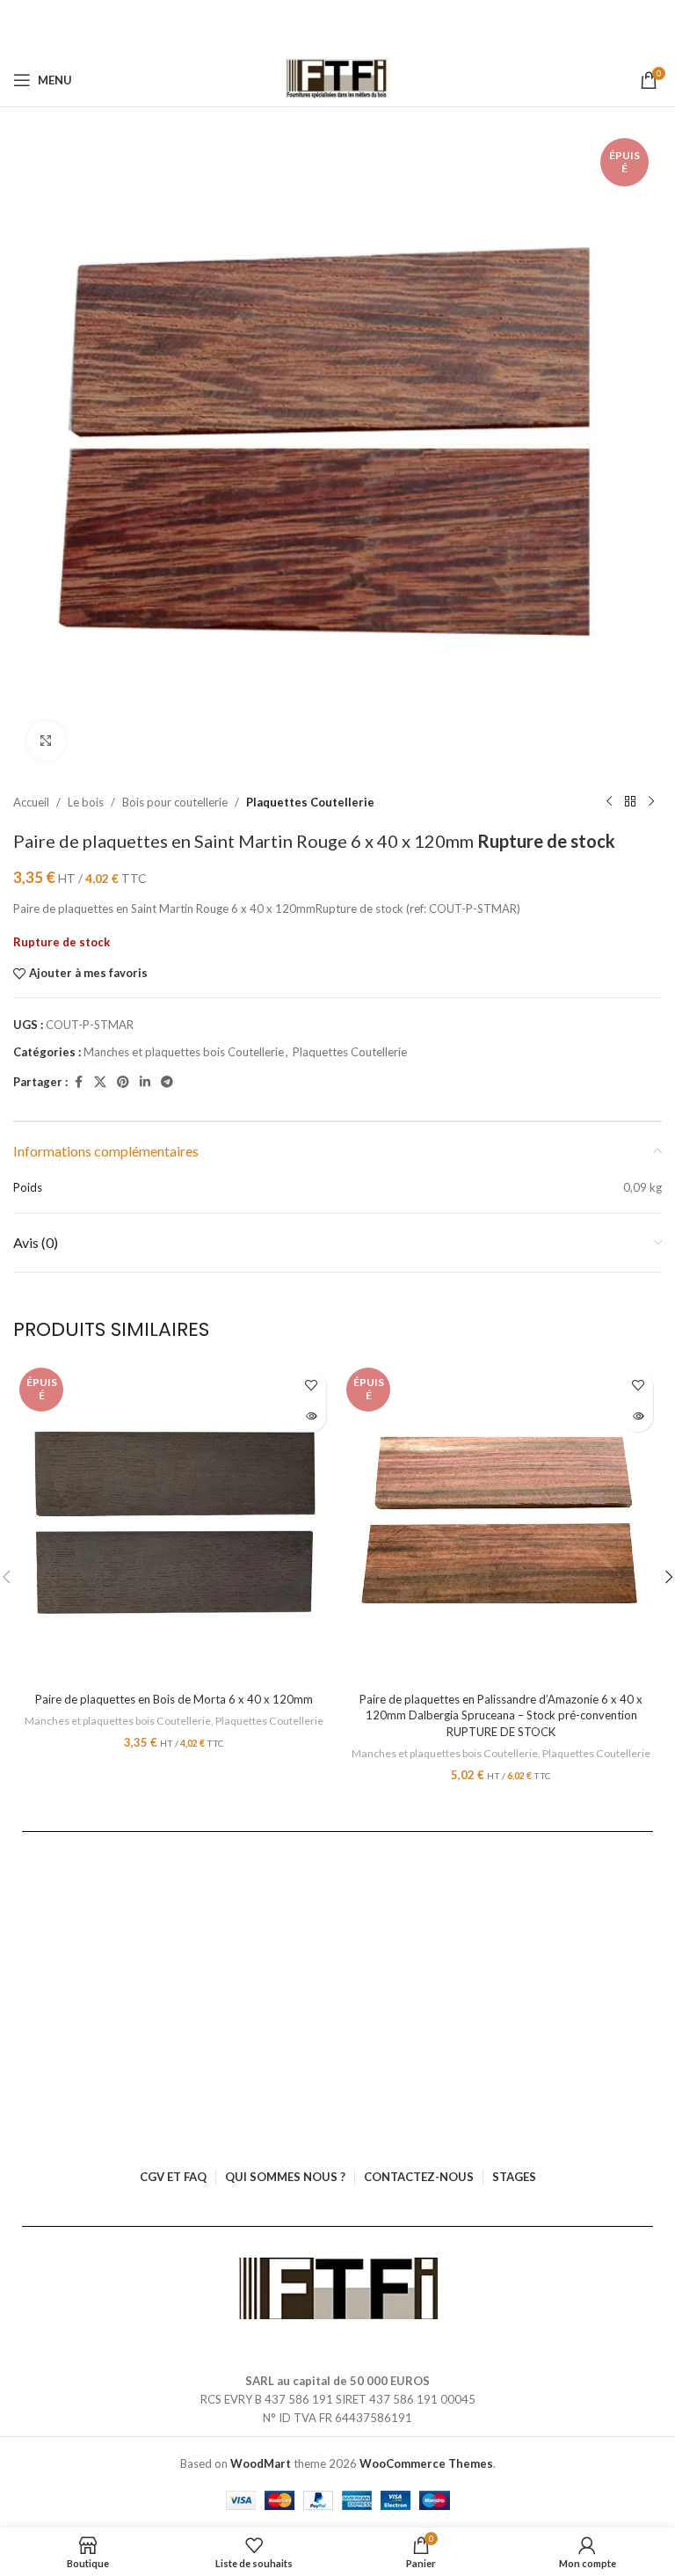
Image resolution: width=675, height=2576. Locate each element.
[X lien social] (100, 1082)
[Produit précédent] (609, 802)
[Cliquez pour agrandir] (46, 741)
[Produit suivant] (651, 802)
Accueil (31, 802)
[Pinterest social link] (123, 1082)
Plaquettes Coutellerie (310, 802)
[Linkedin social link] (145, 1082)
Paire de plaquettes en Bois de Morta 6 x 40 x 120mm (174, 1699)
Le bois (86, 802)
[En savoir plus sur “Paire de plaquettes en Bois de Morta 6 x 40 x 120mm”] (311, 1416)
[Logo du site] (338, 80)
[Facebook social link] (78, 1082)
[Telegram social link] (167, 1082)
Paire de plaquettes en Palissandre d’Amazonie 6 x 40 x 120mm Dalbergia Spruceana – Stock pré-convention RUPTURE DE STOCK (501, 1715)
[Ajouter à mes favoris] (311, 1386)
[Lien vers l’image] (338, 2288)
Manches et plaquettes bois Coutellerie (184, 1052)
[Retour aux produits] (630, 802)
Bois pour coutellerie (175, 802)
